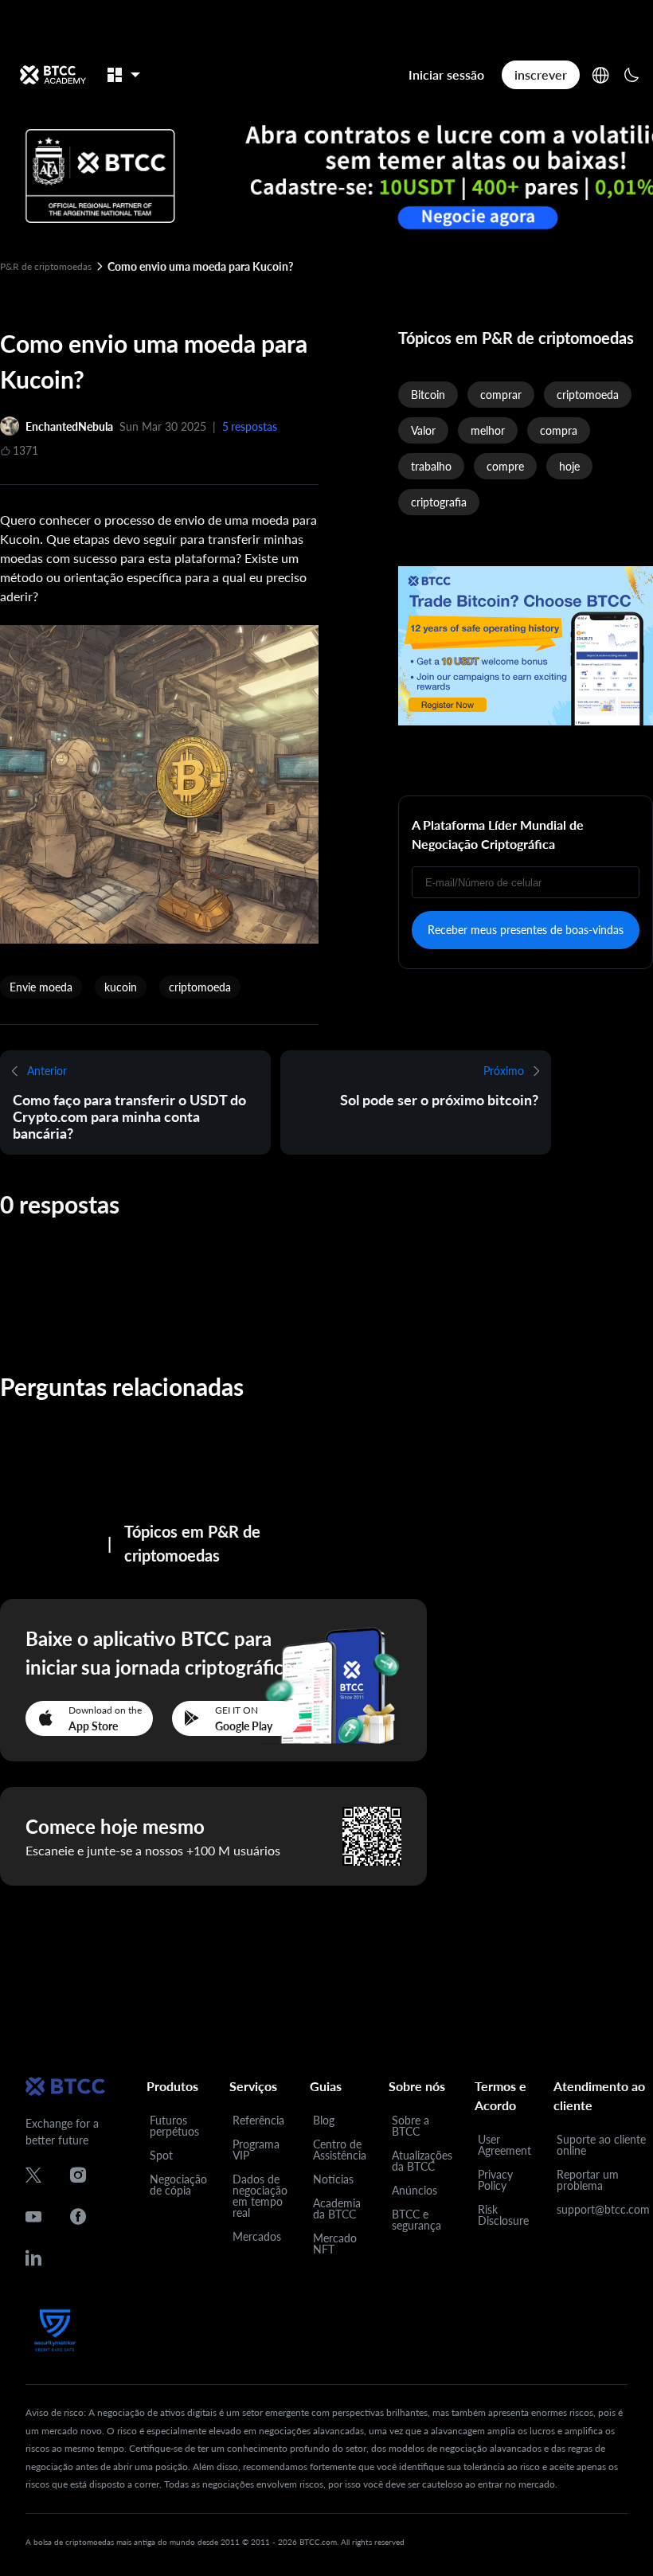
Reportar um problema (588, 2180)
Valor (423, 430)
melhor (488, 430)
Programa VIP (256, 2150)
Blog (324, 2120)
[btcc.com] (53, 75)
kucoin (121, 987)
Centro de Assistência (340, 2150)
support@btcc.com (603, 2209)
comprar (501, 395)
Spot (161, 2155)
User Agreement (504, 2145)
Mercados (257, 2236)
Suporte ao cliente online (601, 2145)
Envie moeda (41, 987)
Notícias (333, 2179)
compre (505, 466)
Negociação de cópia (178, 2185)
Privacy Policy (495, 2180)
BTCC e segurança (416, 2220)
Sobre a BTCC (411, 2126)
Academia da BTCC (337, 2209)
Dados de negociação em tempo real (260, 2196)
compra (559, 430)
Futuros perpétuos (174, 2126)
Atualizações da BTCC (422, 2161)
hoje (569, 466)
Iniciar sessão (446, 74)
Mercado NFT (335, 2244)
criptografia (439, 502)
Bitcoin (428, 395)
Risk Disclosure (503, 2215)
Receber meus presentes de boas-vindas (526, 930)
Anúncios (414, 2190)
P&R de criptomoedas (46, 266)
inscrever (541, 74)
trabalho (431, 466)
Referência (258, 2120)
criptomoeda (200, 987)
